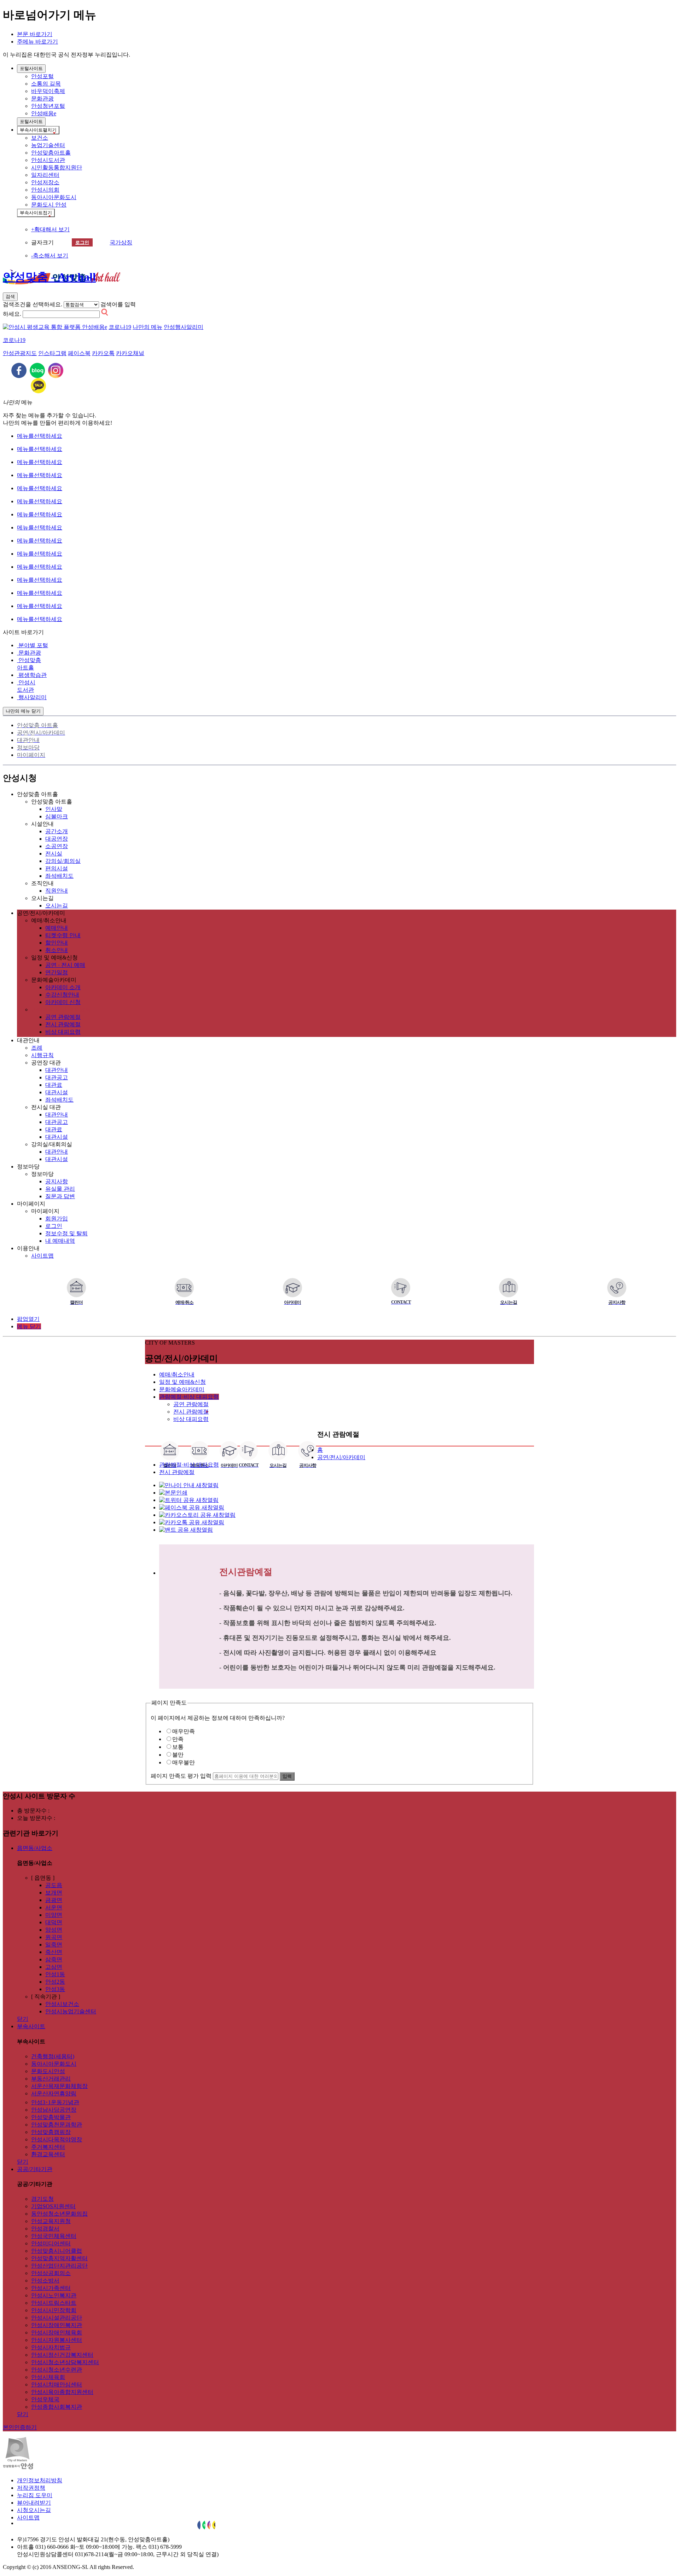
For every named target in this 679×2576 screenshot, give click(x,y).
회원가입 (57, 1219)
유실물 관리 (60, 1189)
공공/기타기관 (35, 2169)
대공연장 (57, 839)
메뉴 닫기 (29, 1326)
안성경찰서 (45, 2229)
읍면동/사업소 (35, 1848)
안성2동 (55, 1982)
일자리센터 (45, 175)
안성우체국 (45, 2399)
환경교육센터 (48, 2154)
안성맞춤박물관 (51, 2117)
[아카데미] (292, 1288)
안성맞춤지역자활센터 (59, 2258)
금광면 (54, 1900)
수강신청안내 (62, 995)
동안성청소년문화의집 (59, 2214)
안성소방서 (45, 2281)
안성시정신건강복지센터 (62, 2355)
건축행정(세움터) (53, 2056)
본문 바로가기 (35, 34)
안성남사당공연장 (54, 2110)
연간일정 (57, 972)
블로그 (37, 370)
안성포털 (42, 76)
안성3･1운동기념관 (55, 2102)
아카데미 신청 (63, 1002)
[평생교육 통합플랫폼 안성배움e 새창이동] (55, 327)
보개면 (54, 1893)
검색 (10, 297)
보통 (178, 1747)
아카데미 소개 (63, 987)
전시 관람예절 (63, 1024)
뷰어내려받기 (34, 2503)
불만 (178, 1755)
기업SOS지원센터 (53, 2206)
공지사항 (57, 1181)
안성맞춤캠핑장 (51, 2132)
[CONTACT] (401, 1288)
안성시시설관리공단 (57, 2318)
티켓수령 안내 (63, 935)
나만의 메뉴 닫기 (23, 711)
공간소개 (57, 831)
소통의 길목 (46, 84)
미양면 (54, 1915)
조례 (37, 1048)
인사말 (54, 809)
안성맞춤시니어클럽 (57, 2251)
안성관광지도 (20, 353)
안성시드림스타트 (54, 2303)
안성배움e (44, 113)
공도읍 (54, 1885)
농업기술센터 (48, 145)
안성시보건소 (62, 2004)
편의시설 (57, 868)
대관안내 (57, 1070)
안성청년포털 (48, 106)
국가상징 (121, 242)
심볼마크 (57, 816)
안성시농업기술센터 (71, 2011)
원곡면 (54, 1937)
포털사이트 (31, 68)
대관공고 (57, 1077)
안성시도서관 (48, 160)
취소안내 (57, 950)
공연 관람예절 (63, 1017)
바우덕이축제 (48, 91)
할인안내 (57, 943)
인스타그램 (52, 353)
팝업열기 (28, 1319)
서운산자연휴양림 (54, 2093)
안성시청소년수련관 (57, 2370)
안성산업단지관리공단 (59, 2266)
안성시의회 (45, 190)
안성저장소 (45, 182)
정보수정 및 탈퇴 (66, 1233)
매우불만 (184, 1762)
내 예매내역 (60, 1241)
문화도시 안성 (49, 205)
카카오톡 (103, 353)
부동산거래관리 (51, 2079)
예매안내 (57, 928)
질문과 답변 (60, 1196)
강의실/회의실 (63, 861)
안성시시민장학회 (54, 2310)
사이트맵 (42, 1256)
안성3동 (55, 1989)
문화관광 (42, 98)
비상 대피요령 (63, 1032)
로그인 (82, 242)
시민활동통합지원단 (57, 167)
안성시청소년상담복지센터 (65, 2362)
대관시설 (57, 1092)
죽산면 (54, 1952)
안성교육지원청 (51, 2221)
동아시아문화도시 (54, 197)
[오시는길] (509, 1288)
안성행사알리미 (184, 327)
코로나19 (120, 327)
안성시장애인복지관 (57, 2325)
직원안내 (57, 891)
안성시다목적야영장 (57, 2139)
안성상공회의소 (51, 2273)
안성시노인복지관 (54, 2295)
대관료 (54, 1085)
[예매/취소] (184, 1288)
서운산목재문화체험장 (59, 2086)
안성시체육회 (48, 2377)
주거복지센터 (48, 2147)
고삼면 (54, 1967)
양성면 (54, 1930)
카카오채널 (130, 353)
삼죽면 (54, 1959)
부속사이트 (38, 130)
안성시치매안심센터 (57, 2384)
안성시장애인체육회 (57, 2333)
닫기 (23, 2019)
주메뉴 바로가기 (37, 42)
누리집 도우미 (35, 2495)
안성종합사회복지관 (57, 2407)
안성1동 (55, 1974)
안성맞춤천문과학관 (57, 2125)
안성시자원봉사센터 (57, 2340)
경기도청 (42, 2199)
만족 (178, 1739)
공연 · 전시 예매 (65, 965)
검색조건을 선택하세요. (33, 304)
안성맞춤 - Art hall (49, 277)
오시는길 (57, 906)
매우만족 (184, 1731)
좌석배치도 (59, 876)
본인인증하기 (20, 2427)
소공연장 (57, 846)
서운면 (54, 1907)
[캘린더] (76, 1288)
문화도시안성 (48, 2071)
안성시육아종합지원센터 (62, 2392)
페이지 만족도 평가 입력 (181, 1776)
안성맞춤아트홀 (51, 153)
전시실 (54, 854)
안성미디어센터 (51, 2243)
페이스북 (79, 353)
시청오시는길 (34, 2510)
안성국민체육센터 (54, 2236)
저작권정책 (31, 2488)
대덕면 (54, 1922)
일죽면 (54, 1945)
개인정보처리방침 (40, 2480)
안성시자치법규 (51, 2347)
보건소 (40, 138)
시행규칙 (42, 1055)
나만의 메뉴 (147, 327)
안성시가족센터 (51, 2288)
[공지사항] (617, 1288)
